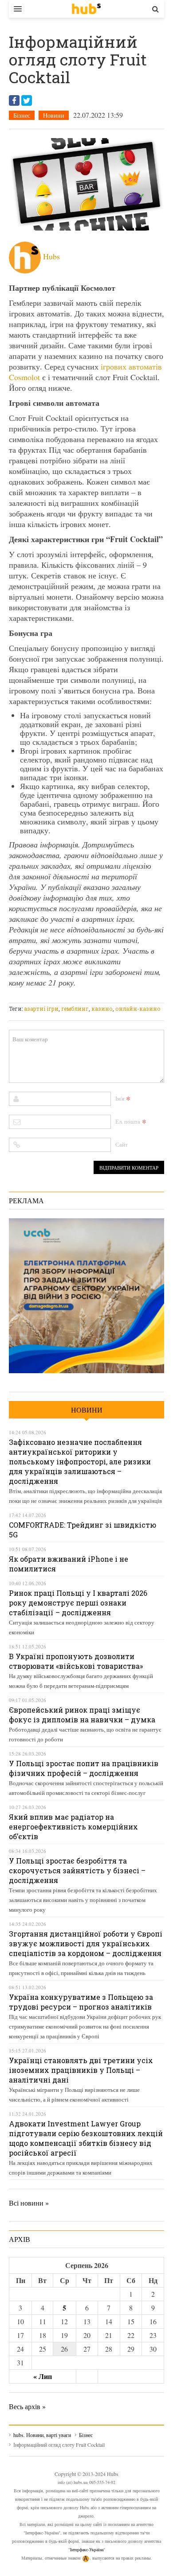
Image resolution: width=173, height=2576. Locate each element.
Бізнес (22, 115)
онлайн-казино (138, 1009)
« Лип (43, 2376)
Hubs (51, 256)
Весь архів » (27, 2406)
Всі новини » (29, 2203)
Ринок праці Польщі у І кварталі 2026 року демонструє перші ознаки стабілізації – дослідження (78, 1603)
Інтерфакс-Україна (87, 2549)
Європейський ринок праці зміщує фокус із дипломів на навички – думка (82, 1715)
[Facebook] (14, 100)
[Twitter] (27, 100)
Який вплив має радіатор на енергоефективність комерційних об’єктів (73, 1827)
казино (102, 1009)
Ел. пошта (128, 1121)
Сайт (122, 1144)
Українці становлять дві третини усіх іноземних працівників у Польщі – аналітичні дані (81, 2070)
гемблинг (75, 1009)
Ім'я (120, 1098)
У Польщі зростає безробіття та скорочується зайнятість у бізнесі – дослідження (77, 1870)
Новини (54, 115)
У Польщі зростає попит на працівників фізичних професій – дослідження (84, 1768)
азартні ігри (41, 1009)
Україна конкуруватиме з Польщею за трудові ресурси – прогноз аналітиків (81, 2002)
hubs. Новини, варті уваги (86, 9)
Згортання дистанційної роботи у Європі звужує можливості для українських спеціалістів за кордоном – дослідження (86, 1943)
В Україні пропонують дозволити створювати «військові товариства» (76, 1661)
